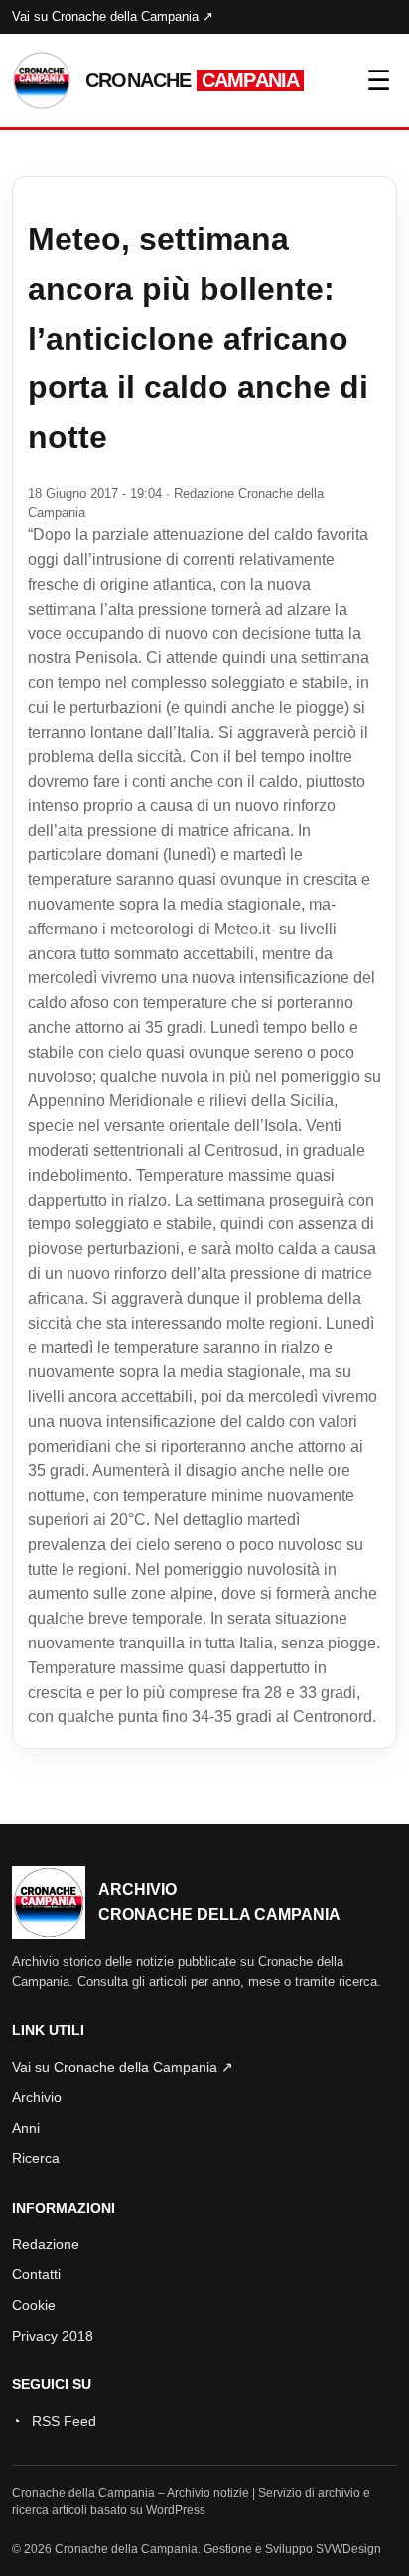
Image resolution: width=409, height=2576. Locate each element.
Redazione (46, 2244)
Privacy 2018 (53, 2336)
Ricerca (36, 2158)
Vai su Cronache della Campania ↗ (113, 16)
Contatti (36, 2274)
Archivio (37, 2097)
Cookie (34, 2305)
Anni (26, 2128)
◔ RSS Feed (54, 2421)
